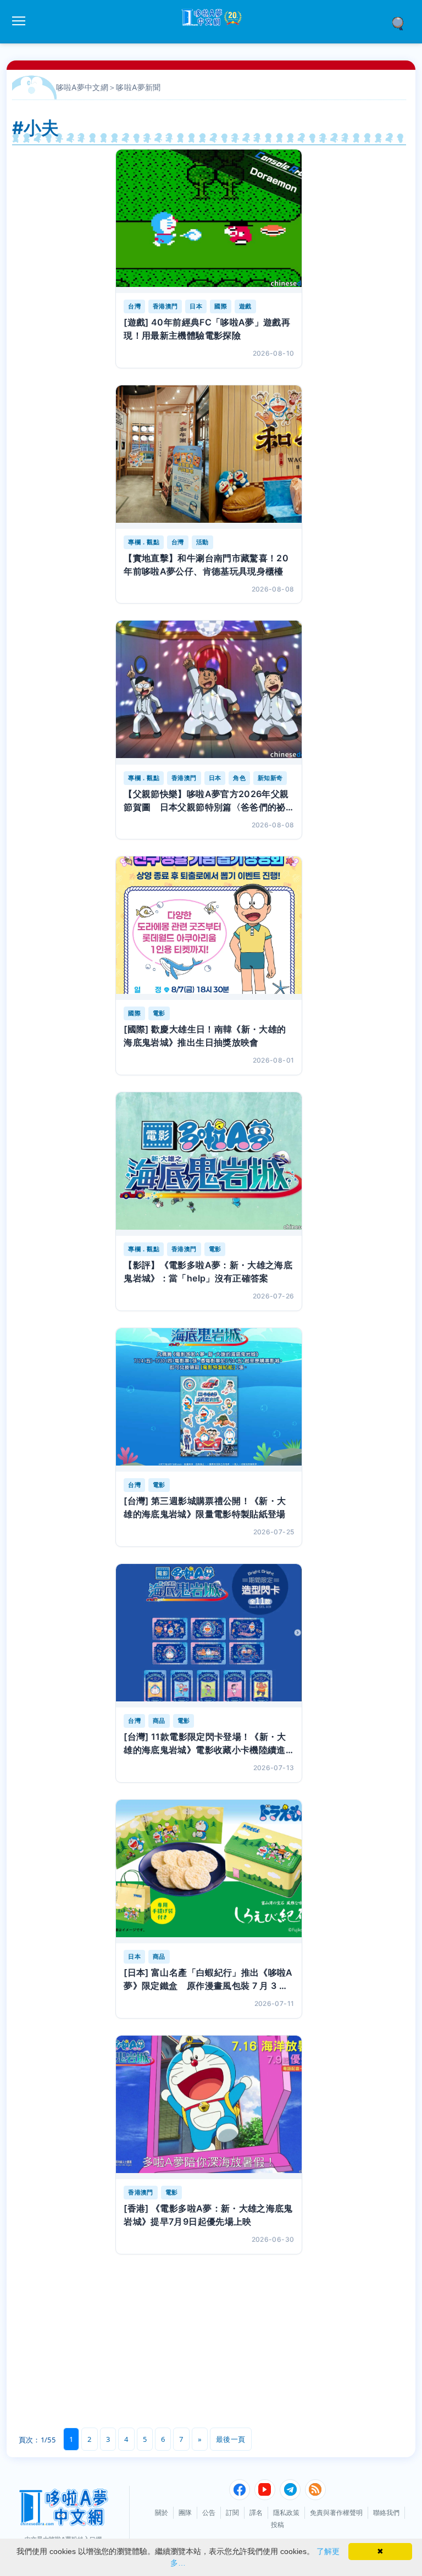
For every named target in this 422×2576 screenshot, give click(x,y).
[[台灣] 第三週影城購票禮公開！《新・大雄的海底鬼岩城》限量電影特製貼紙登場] (209, 1400)
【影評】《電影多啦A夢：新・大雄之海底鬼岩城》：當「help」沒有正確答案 (208, 1272)
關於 (162, 2513)
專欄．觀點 (144, 542)
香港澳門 (165, 306)
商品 (159, 1721)
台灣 (134, 306)
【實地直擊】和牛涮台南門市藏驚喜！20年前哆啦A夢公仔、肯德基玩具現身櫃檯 (206, 565)
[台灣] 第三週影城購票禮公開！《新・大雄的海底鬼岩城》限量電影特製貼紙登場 (205, 1507)
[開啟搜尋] (402, 23)
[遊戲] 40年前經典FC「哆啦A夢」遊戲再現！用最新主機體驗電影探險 (207, 329)
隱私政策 (286, 2513)
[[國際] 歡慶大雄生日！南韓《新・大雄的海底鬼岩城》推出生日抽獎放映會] (209, 928)
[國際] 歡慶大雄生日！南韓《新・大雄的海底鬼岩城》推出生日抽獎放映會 (205, 1036)
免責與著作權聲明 (336, 2513)
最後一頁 (231, 2439)
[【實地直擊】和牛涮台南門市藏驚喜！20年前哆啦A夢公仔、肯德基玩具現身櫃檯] (209, 457)
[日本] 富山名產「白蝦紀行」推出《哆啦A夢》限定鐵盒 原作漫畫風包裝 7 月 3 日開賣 (208, 1980)
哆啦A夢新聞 (138, 87)
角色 (239, 778)
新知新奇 (270, 778)
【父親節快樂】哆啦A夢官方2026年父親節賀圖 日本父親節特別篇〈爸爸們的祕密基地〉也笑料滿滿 (206, 801)
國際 (221, 306)
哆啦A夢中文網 (82, 87)
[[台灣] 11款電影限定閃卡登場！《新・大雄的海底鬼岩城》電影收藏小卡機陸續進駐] (209, 1636)
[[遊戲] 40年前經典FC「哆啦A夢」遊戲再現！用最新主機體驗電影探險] (209, 221)
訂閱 (232, 2513)
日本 (196, 306)
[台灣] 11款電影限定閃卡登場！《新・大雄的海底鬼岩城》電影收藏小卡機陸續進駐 (205, 1744)
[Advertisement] (104, 2351)
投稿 (277, 2525)
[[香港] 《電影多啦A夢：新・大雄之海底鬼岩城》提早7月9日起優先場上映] (209, 2107)
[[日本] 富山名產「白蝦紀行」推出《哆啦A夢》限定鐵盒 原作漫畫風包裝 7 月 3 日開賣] (209, 1872)
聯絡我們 (386, 2513)
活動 (202, 542)
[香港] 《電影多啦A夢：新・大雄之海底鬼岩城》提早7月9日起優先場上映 (208, 2215)
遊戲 (245, 306)
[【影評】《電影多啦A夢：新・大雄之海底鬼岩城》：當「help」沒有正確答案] (209, 1164)
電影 (159, 1013)
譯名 (256, 2513)
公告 (209, 2513)
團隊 (185, 2513)
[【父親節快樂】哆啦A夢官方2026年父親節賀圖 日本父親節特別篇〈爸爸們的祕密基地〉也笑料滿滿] (209, 692)
